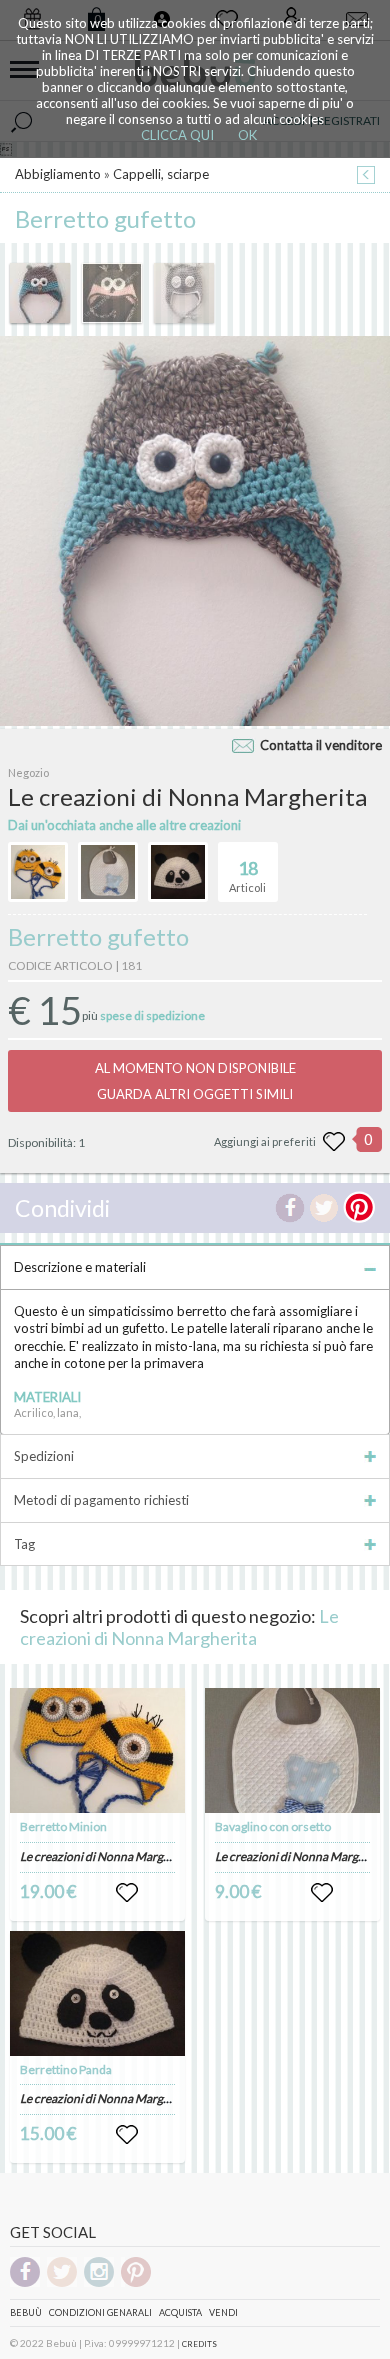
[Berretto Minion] (98, 1750)
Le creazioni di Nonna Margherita (179, 1627)
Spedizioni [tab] (44, 1456)
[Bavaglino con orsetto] (293, 1750)
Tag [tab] (24, 1544)
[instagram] (99, 2283)
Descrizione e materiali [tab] (80, 1267)
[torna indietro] (366, 176)
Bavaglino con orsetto (273, 1826)
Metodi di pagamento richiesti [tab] (101, 1500)
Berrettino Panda (66, 2069)
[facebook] (25, 2283)
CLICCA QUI (177, 135)
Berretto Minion (63, 1826)
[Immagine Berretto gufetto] (40, 293)
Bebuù (26, 2312)
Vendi (223, 2312)
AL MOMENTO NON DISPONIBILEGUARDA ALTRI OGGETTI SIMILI (195, 1081)
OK (247, 135)
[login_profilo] (127, 1893)
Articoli (247, 875)
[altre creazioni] (38, 872)
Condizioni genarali (100, 2312)
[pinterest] (136, 2283)
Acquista (180, 2312)
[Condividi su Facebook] (290, 1208)
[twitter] (62, 2283)
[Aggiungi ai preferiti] (334, 1142)
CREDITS (199, 2344)
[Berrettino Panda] (98, 1993)
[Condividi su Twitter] (324, 1208)
